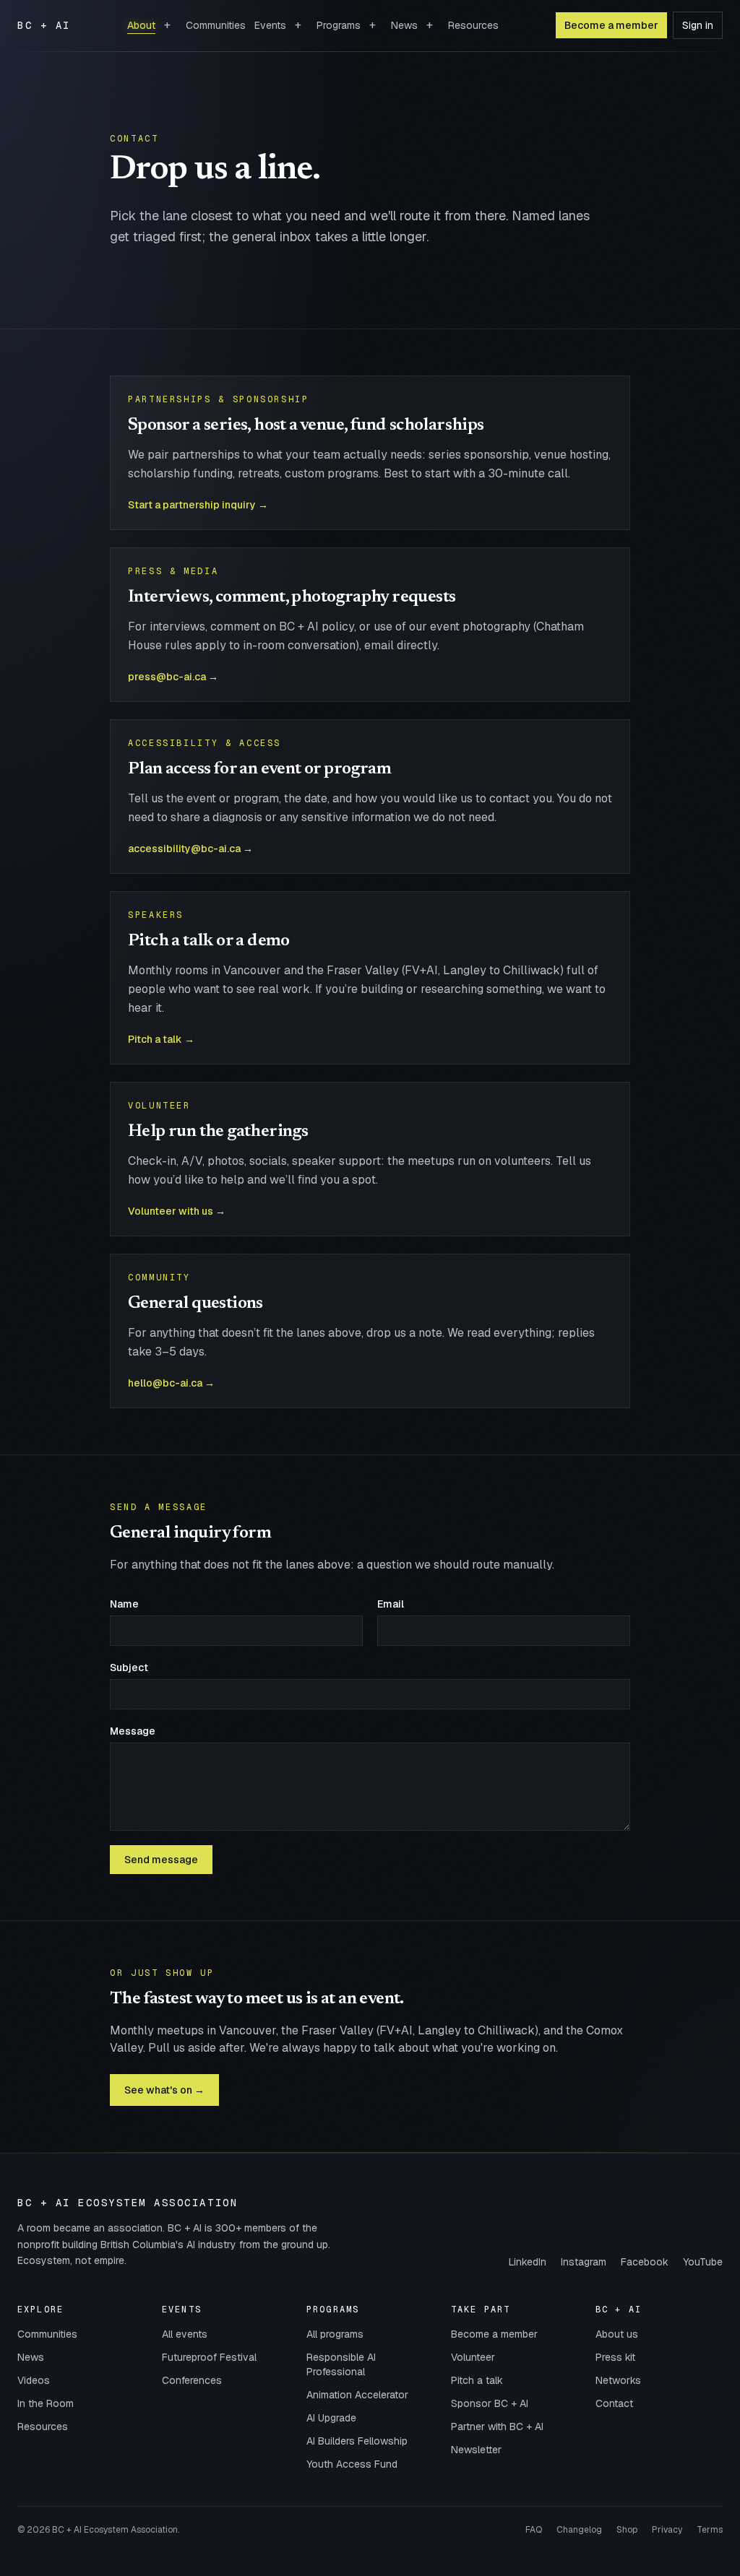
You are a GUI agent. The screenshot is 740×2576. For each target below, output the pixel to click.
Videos (34, 2380)
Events (270, 25)
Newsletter (476, 2450)
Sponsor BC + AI (490, 2403)
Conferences (192, 2380)
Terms (710, 2530)
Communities (216, 25)
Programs (339, 25)
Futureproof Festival (209, 2357)
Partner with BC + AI (497, 2427)
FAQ (534, 2530)
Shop (627, 2530)
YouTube (703, 2262)
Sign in (698, 25)
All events (185, 2334)
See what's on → (164, 2090)
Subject (129, 1668)
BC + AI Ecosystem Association (128, 2203)
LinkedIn (528, 2262)
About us (617, 2334)
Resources (473, 25)
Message (133, 1731)
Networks (618, 2380)
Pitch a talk (477, 2380)
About (141, 25)
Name (124, 1604)
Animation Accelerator (357, 2395)
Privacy (667, 2530)
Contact (614, 2403)
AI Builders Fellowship (357, 2441)
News (404, 25)
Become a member (611, 25)
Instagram (584, 2262)
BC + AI (44, 25)
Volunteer (473, 2357)
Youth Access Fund (352, 2464)
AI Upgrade (331, 2418)
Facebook (645, 2262)
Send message (161, 1860)
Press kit (615, 2357)
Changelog (579, 2530)
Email (391, 1604)
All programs (335, 2334)
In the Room (46, 2403)
